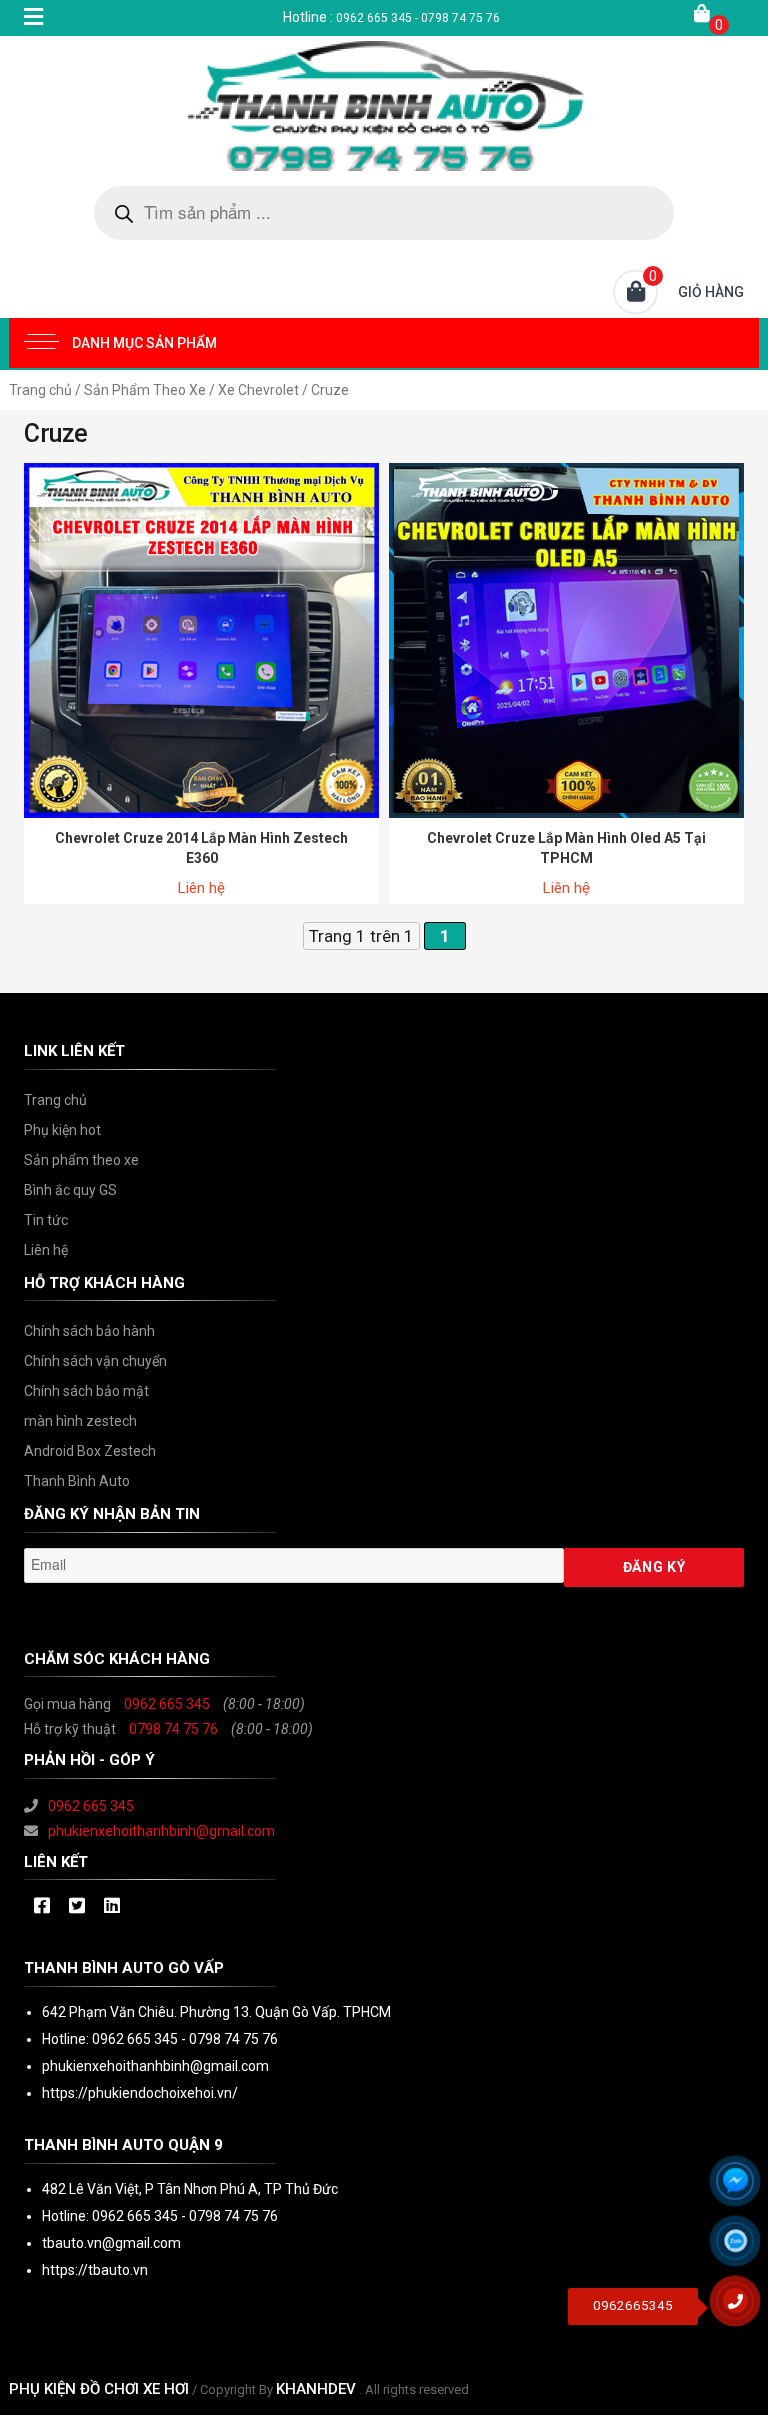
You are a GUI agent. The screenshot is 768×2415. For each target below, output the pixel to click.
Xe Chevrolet (258, 390)
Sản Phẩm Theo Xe (145, 390)
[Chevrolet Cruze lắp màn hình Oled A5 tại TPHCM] (566, 639)
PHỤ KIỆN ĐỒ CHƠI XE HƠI (99, 2389)
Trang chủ (40, 390)
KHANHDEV (316, 2389)
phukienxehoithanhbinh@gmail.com (161, 1831)
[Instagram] (111, 1907)
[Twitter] (76, 1907)
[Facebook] (41, 1907)
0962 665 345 (167, 1704)
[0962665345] (743, 2308)
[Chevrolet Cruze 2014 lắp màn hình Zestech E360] (201, 639)
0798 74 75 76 (173, 1729)
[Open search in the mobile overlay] (384, 213)
